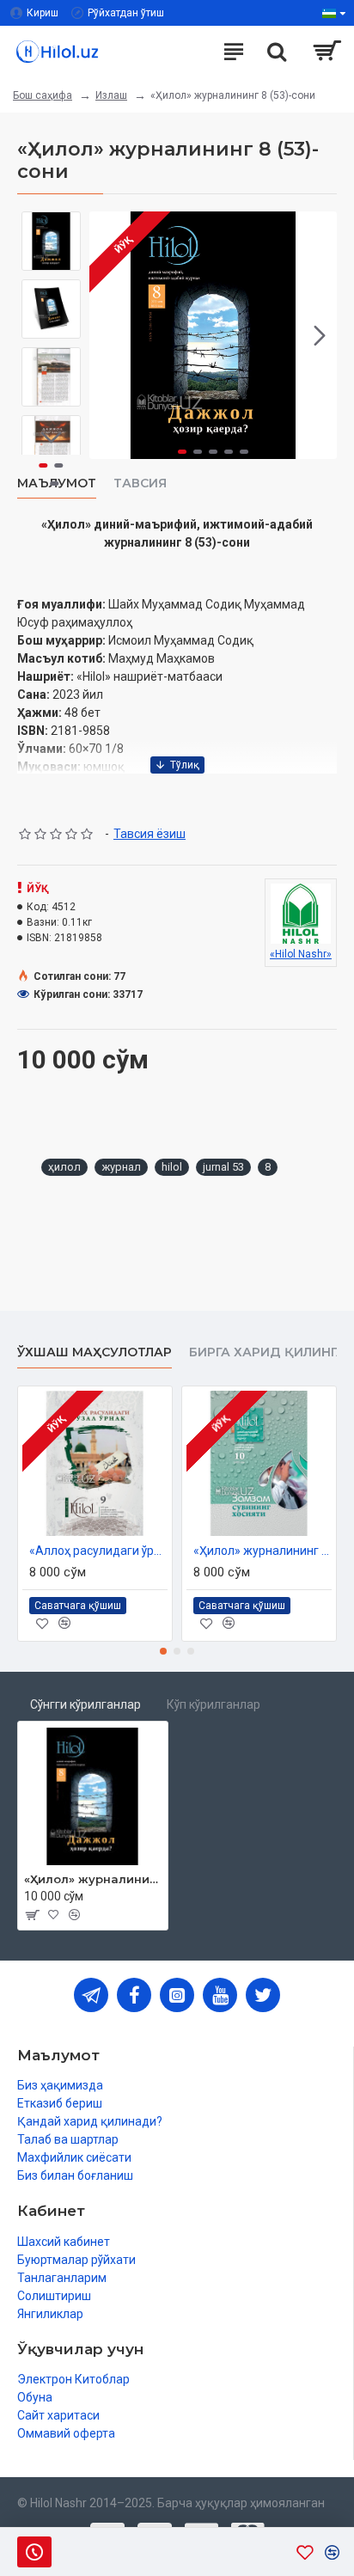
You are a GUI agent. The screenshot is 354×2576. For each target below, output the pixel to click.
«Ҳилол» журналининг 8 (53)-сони (93, 1879)
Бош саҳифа (43, 95)
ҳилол (64, 1167)
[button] (107, 335)
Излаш (111, 95)
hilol (172, 1167)
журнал (121, 1167)
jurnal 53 (223, 1167)
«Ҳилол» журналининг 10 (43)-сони (262, 1551)
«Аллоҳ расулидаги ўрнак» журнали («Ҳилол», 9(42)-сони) (98, 1551)
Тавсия (140, 483)
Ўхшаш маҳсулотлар (95, 1352)
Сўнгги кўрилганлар (85, 1704)
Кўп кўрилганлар (214, 1704)
